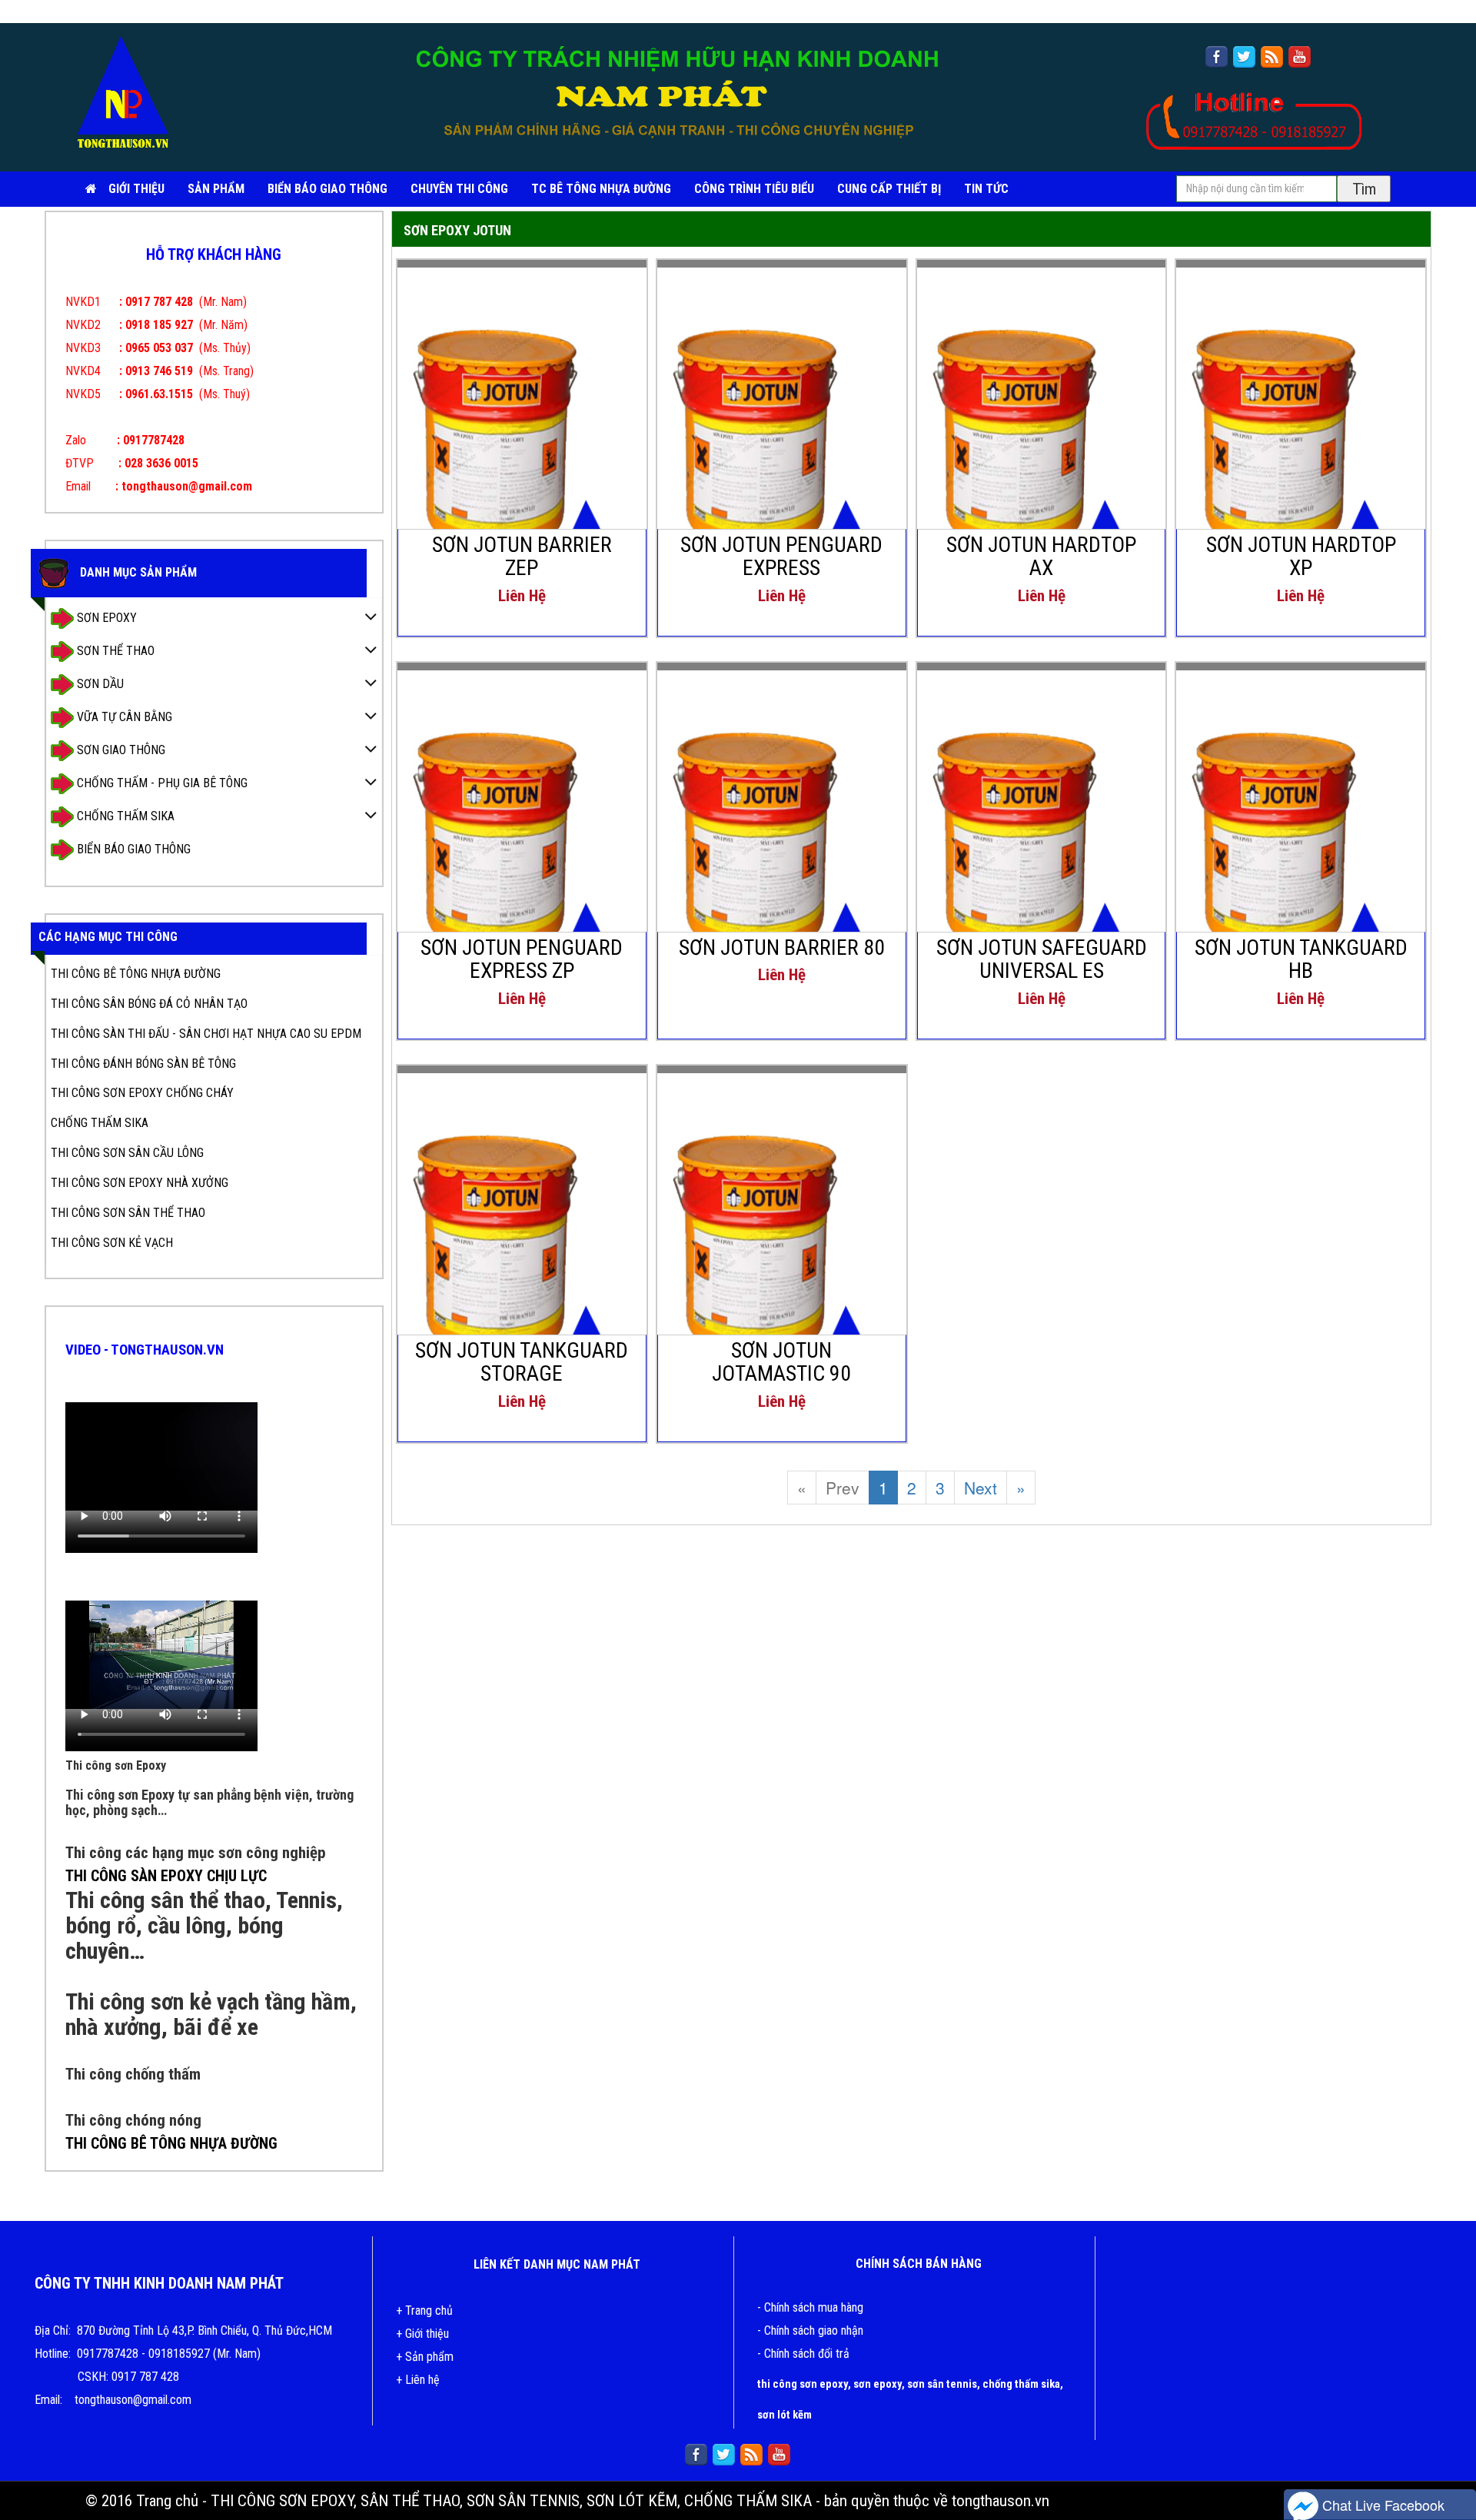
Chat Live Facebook (1381, 2505)
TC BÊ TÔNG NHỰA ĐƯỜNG (601, 189)
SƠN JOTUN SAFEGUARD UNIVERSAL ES (1042, 959)
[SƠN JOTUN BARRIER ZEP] (522, 434)
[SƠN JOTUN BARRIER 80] (782, 837)
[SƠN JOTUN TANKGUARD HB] (1301, 837)
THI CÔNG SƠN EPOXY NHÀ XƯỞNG (140, 1183)
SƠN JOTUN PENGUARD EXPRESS (781, 557)
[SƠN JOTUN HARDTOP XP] (1301, 434)
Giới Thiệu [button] (136, 189)
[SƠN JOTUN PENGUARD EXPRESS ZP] (522, 837)
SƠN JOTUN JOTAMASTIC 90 (781, 1362)
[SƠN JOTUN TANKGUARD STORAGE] (522, 1240)
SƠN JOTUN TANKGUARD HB (1301, 959)
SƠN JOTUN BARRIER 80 (782, 947)
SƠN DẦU (99, 683)
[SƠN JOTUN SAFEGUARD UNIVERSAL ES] (1042, 837)
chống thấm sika (1021, 2384)
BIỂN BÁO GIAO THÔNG (327, 189)
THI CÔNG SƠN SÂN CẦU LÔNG (127, 1153)
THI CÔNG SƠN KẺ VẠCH (112, 1243)
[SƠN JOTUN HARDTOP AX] (1042, 434)
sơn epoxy (878, 2384)
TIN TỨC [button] (986, 189)
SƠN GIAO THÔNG (120, 749)
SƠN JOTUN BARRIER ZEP (522, 557)
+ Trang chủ (424, 2311)
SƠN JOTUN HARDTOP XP (1301, 557)
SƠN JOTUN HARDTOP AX (1041, 557)
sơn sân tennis (942, 2384)
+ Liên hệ (418, 2380)
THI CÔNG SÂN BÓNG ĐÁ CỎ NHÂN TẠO (149, 1004)
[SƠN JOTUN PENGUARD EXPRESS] (782, 434)
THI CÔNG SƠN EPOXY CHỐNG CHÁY (142, 1093)
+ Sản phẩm (425, 2357)
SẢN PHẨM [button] (216, 189)
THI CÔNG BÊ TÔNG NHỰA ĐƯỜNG (136, 974)
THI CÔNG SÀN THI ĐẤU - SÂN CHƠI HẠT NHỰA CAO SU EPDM (206, 1034)
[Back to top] (1449, 2462)
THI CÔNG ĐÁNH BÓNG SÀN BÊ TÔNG (143, 1064)
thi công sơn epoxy (803, 2384)
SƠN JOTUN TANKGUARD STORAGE (522, 1362)
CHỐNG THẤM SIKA (124, 815)
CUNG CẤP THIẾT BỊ (889, 189)
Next (981, 1488)
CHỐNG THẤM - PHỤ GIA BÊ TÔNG (161, 782)
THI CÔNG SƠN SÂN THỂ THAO (128, 1213)
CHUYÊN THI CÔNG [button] (459, 189)
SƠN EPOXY (105, 617)
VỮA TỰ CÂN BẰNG (123, 716)
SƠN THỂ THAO (114, 650)
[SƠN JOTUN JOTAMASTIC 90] (782, 1240)
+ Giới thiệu (422, 2334)
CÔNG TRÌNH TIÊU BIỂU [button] (754, 189)
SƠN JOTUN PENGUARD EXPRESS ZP (522, 959)
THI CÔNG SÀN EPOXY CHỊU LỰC (166, 1876)
